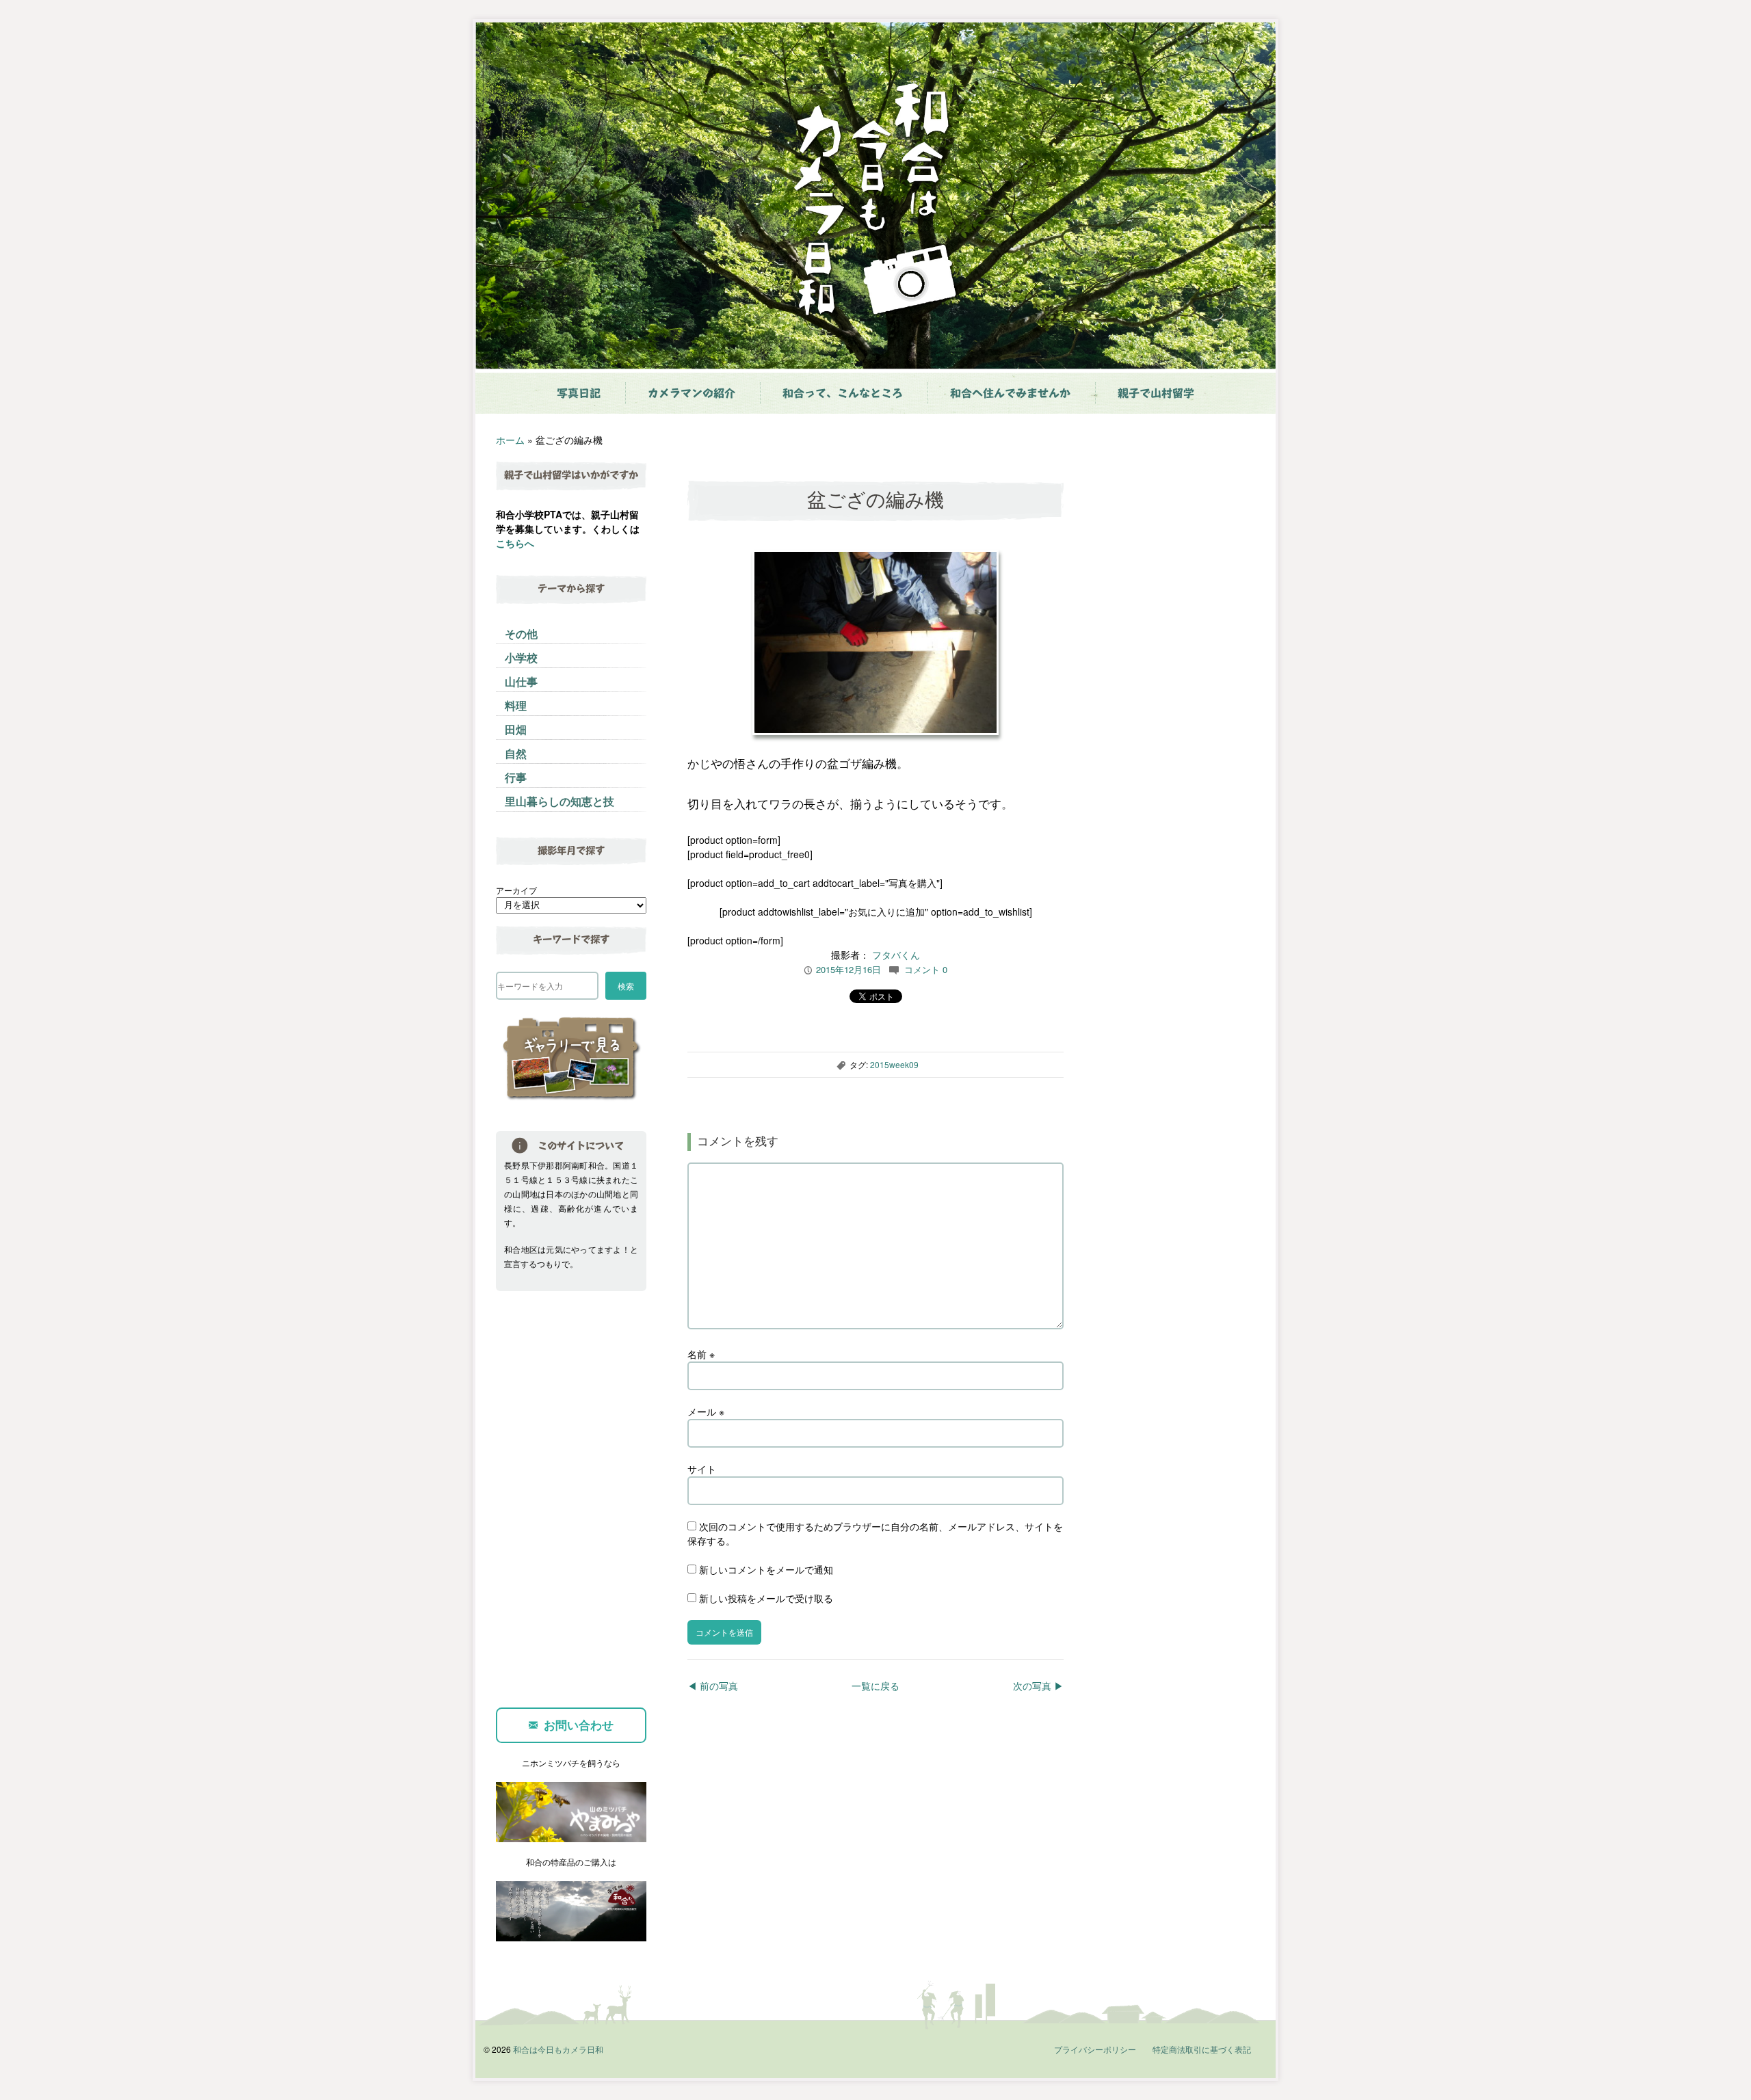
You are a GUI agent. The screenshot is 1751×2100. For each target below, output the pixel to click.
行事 (516, 777)
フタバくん (896, 955)
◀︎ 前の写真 (713, 1686)
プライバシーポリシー (1095, 2049)
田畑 (516, 729)
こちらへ (515, 543)
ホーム (510, 440)
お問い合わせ (579, 1725)
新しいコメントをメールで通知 (766, 1569)
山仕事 (521, 681)
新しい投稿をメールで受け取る (766, 1598)
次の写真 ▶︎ (1038, 1686)
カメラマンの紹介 (692, 393)
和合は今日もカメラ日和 (558, 2049)
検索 (626, 986)
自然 (516, 753)
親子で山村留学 (1156, 393)
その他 (521, 634)
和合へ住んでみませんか (1010, 393)
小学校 (521, 657)
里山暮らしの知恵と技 (559, 801)
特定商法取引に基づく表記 (1202, 2049)
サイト (702, 1469)
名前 (701, 1354)
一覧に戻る (875, 1686)
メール (706, 1411)
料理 (516, 705)
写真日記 (579, 393)
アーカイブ (516, 890)
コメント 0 (926, 969)
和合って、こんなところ (843, 393)
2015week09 (894, 1064)
